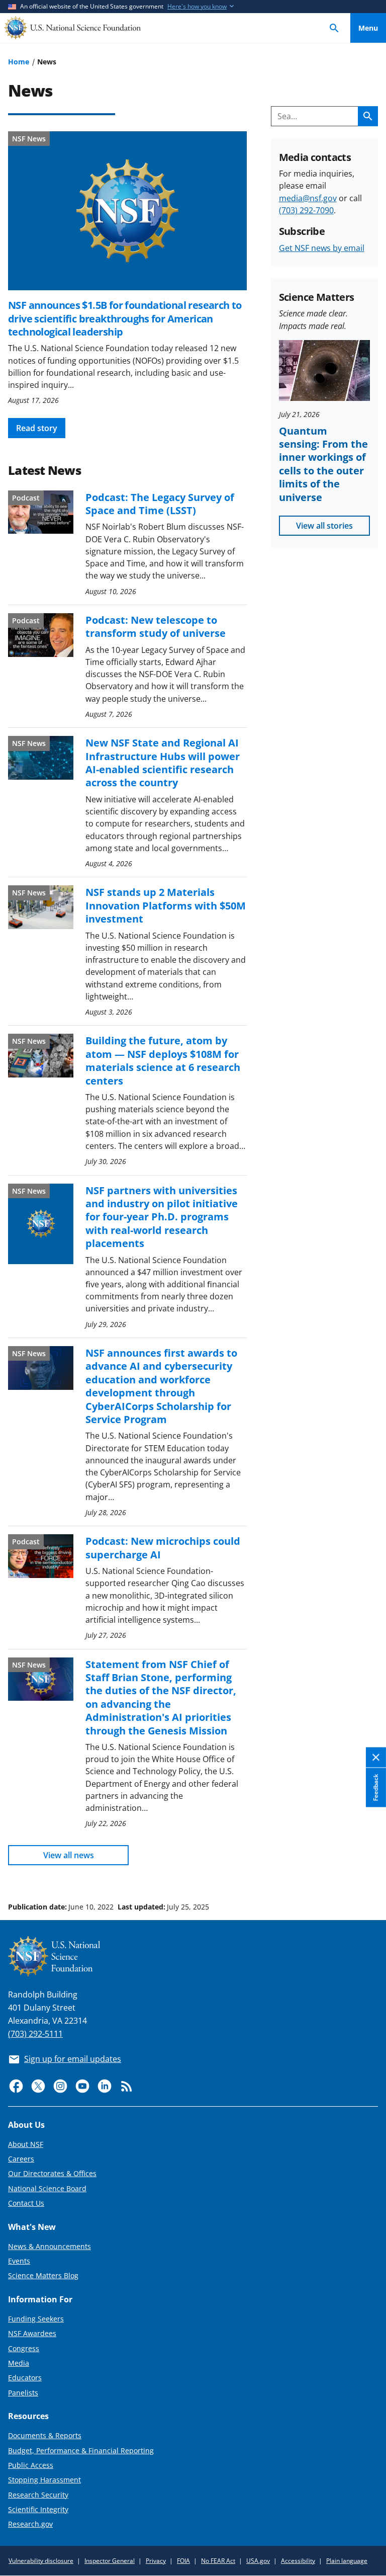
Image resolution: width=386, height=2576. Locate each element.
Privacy (156, 2561)
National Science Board (47, 2188)
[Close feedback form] (376, 1758)
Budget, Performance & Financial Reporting (81, 2450)
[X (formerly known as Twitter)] (38, 2086)
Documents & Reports (45, 2435)
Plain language (347, 2561)
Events (19, 2261)
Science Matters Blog (43, 2275)
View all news (69, 1855)
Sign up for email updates (73, 2059)
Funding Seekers (36, 2319)
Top (368, 1869)
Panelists (23, 2393)
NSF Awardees (32, 2333)
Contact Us (26, 2203)
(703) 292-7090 (306, 210)
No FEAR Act (218, 2561)
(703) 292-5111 (35, 2034)
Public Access (31, 2465)
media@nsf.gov (308, 198)
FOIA (183, 2561)
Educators (25, 2378)
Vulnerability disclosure (41, 2561)
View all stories (324, 526)
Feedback (376, 1788)
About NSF (26, 2144)
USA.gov (258, 2561)
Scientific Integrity (38, 2509)
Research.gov (30, 2524)
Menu (368, 28)
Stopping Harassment (44, 2480)
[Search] (334, 28)
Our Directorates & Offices (52, 2173)
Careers (21, 2159)
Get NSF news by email (322, 248)
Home (19, 62)
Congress (24, 2348)
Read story (37, 428)
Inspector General (110, 2561)
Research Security (38, 2495)
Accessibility (298, 2561)
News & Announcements (50, 2246)
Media (19, 2363)
